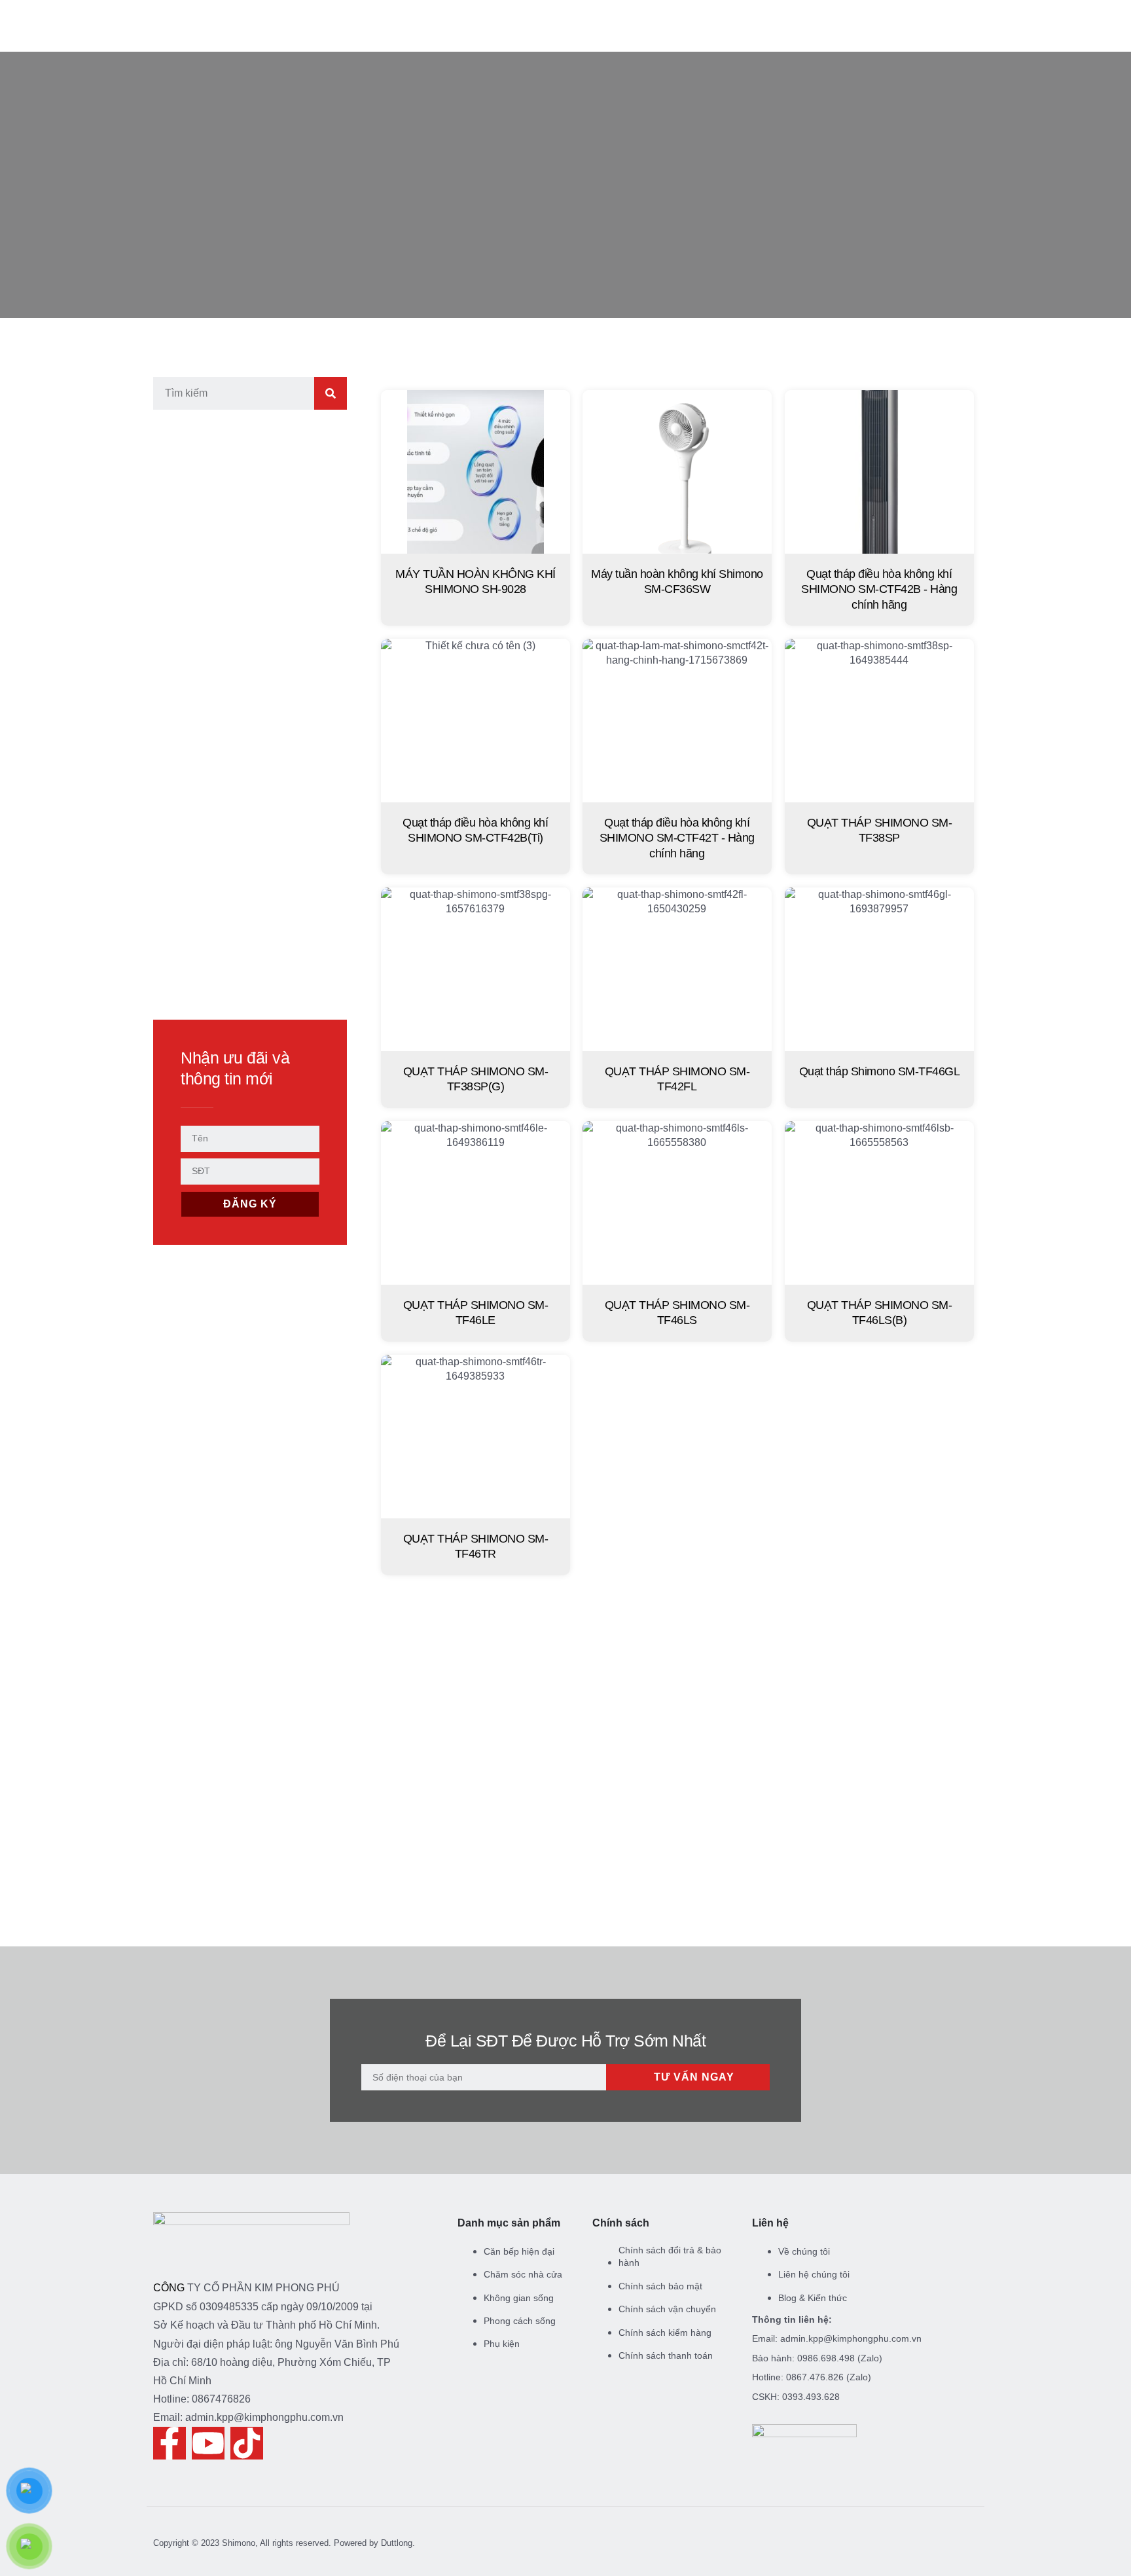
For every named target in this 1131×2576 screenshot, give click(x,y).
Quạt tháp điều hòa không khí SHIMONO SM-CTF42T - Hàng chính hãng (677, 838)
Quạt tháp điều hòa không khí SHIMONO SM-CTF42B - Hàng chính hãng (880, 589)
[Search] (331, 393)
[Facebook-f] (170, 2443)
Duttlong (397, 2543)
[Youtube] (208, 2443)
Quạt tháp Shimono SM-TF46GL (880, 1071)
